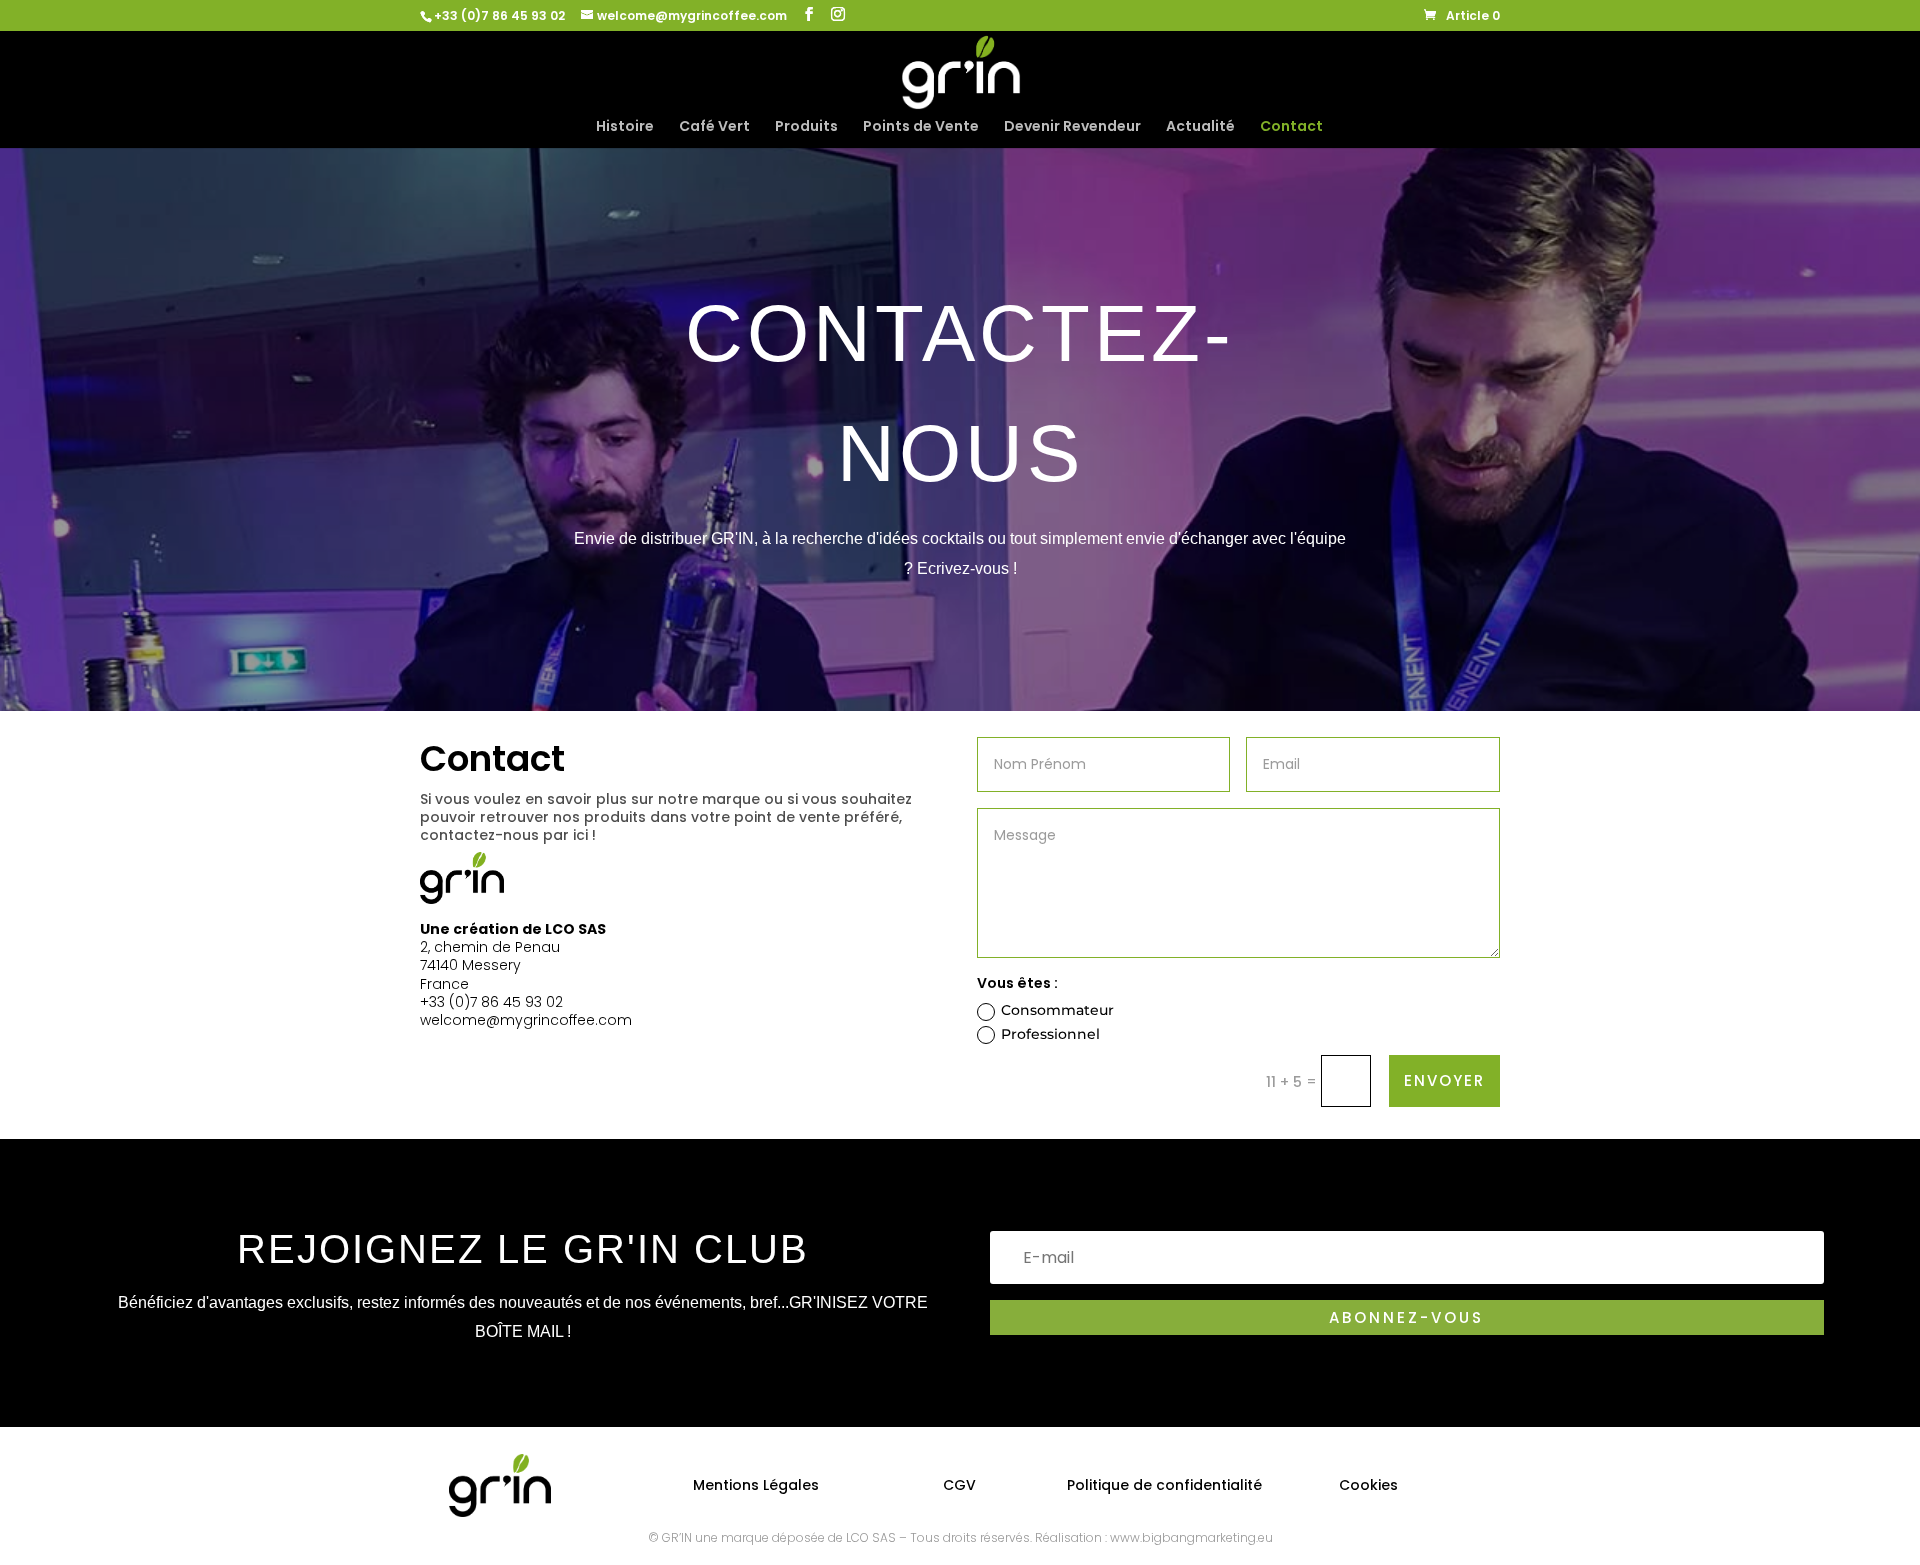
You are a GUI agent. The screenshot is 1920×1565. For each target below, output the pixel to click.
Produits (806, 127)
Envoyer (1444, 1080)
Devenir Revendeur (1072, 127)
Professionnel (1050, 1034)
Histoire (625, 127)
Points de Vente (921, 127)
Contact (1291, 127)
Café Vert (714, 127)
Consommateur (1057, 1010)
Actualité (1200, 127)
